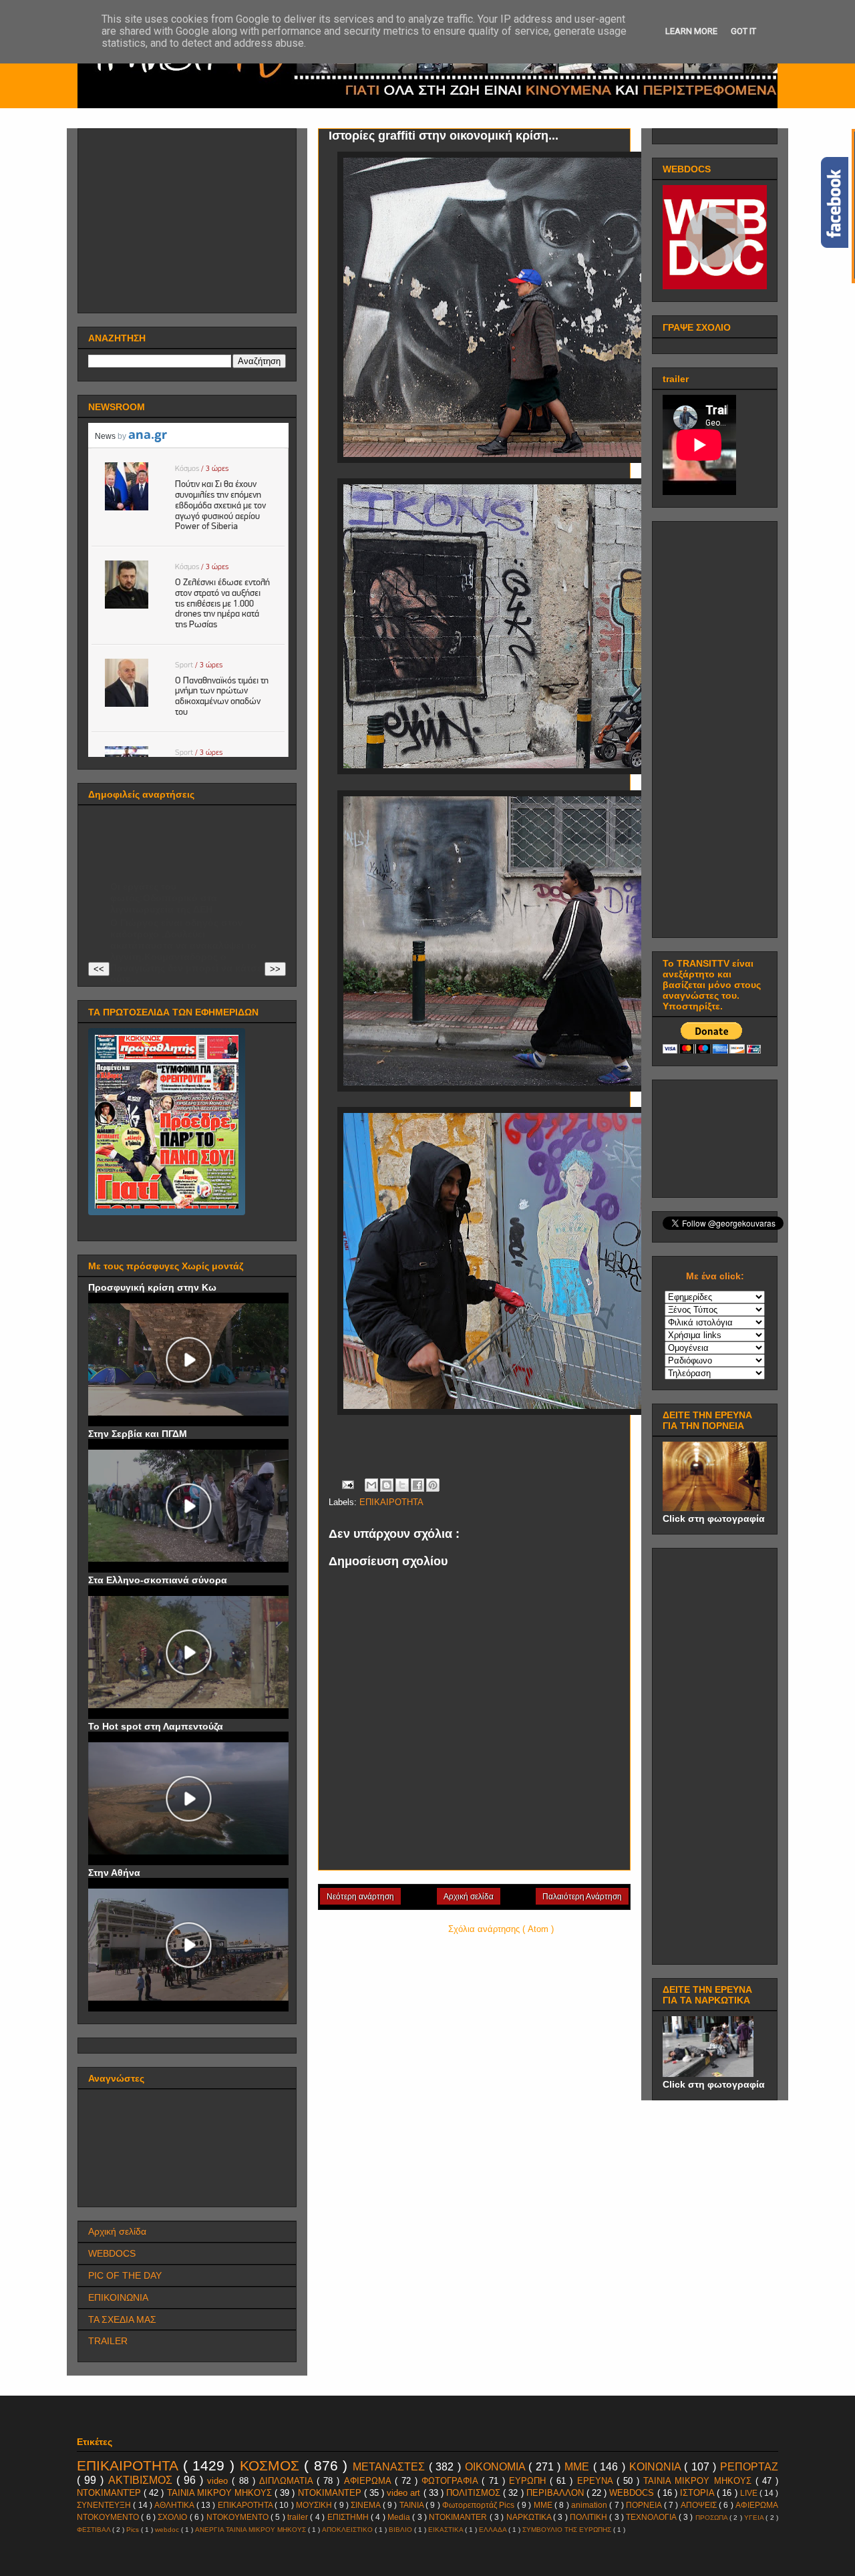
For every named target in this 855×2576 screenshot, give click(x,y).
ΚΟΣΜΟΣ (272, 2465)
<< (99, 969)
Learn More (691, 31)
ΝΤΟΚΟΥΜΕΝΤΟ (238, 2517)
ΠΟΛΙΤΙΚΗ (589, 2517)
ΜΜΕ (579, 2467)
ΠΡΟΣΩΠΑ (712, 2518)
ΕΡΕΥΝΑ (597, 2481)
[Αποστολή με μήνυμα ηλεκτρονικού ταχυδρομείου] (371, 1485)
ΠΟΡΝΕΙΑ (645, 2505)
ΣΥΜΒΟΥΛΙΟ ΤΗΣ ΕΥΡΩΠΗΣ (568, 2530)
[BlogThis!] (387, 1485)
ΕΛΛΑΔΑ (494, 2530)
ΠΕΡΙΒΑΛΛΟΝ (556, 2493)
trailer (299, 2517)
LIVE (750, 2493)
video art (405, 2493)
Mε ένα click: (715, 1276)
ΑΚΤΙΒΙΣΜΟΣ (142, 2480)
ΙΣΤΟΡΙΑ (698, 2493)
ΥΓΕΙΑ (755, 2518)
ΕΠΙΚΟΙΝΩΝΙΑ (118, 2297)
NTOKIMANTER (459, 2517)
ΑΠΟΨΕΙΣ (700, 2505)
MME (544, 2505)
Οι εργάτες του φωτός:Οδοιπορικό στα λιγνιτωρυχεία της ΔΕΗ (164, 898)
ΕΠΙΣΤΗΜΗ (349, 2517)
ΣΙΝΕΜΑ (366, 2505)
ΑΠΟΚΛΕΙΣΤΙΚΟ (348, 2530)
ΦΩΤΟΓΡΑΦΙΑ (452, 2481)
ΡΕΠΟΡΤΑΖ (749, 2467)
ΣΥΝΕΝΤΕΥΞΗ (105, 2505)
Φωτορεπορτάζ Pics (480, 2505)
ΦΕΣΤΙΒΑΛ (95, 2530)
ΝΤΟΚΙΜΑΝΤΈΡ (110, 2493)
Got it (743, 31)
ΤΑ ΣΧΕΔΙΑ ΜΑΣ (122, 2319)
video (219, 2481)
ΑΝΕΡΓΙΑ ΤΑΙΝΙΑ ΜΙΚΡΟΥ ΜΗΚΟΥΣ (251, 2530)
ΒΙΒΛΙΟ (401, 2530)
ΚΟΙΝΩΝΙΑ (657, 2467)
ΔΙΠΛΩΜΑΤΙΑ (288, 2481)
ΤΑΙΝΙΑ (412, 2505)
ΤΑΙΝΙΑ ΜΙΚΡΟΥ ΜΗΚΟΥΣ (221, 2493)
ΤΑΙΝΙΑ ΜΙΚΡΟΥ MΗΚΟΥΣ (699, 2481)
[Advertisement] (188, 217)
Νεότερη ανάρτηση (360, 1897)
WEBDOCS (112, 2253)
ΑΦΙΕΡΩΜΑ (369, 2481)
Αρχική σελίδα (469, 1897)
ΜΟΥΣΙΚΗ (315, 2505)
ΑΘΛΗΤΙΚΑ (175, 2505)
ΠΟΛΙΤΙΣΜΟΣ (475, 2493)
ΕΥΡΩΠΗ (529, 2481)
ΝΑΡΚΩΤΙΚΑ (530, 2517)
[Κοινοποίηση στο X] (402, 1485)
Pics (134, 2530)
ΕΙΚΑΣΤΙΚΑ (447, 2530)
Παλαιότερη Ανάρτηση (582, 1897)
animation (590, 2505)
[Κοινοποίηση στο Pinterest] (433, 1485)
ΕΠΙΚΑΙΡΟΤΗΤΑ (391, 1502)
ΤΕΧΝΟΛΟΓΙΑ (652, 2517)
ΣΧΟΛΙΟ (173, 2517)
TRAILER (108, 2341)
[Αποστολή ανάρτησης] (347, 1484)
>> (275, 969)
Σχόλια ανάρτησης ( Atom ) (501, 1929)
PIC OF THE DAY (125, 2275)
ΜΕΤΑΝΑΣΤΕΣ (391, 2467)
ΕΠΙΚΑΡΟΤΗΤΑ (246, 2505)
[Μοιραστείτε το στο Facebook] (417, 1485)
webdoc (168, 2530)
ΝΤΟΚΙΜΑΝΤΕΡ (331, 2493)
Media (400, 2517)
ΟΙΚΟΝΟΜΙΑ (497, 2467)
